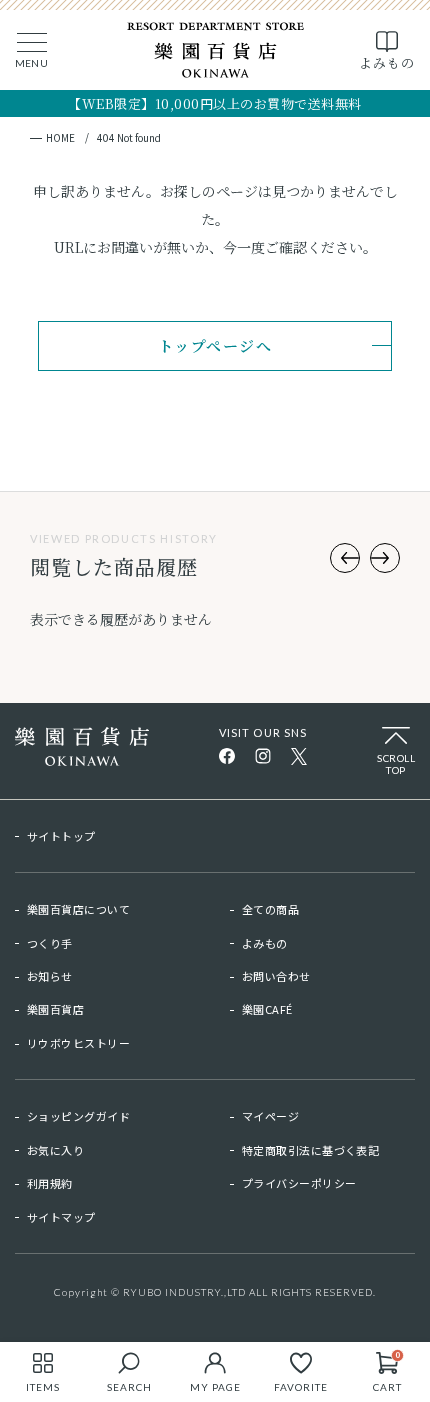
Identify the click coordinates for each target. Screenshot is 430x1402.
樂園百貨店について (78, 909)
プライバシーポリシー (299, 1183)
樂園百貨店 (55, 1009)
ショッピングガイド (78, 1116)
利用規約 (50, 1183)
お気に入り (55, 1150)
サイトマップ (61, 1217)
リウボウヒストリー (78, 1043)
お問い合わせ (276, 976)
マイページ (270, 1116)
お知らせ (50, 976)
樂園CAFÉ (267, 1009)
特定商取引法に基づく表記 (310, 1150)
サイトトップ (61, 836)
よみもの (265, 943)
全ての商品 (270, 909)
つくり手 (50, 943)
